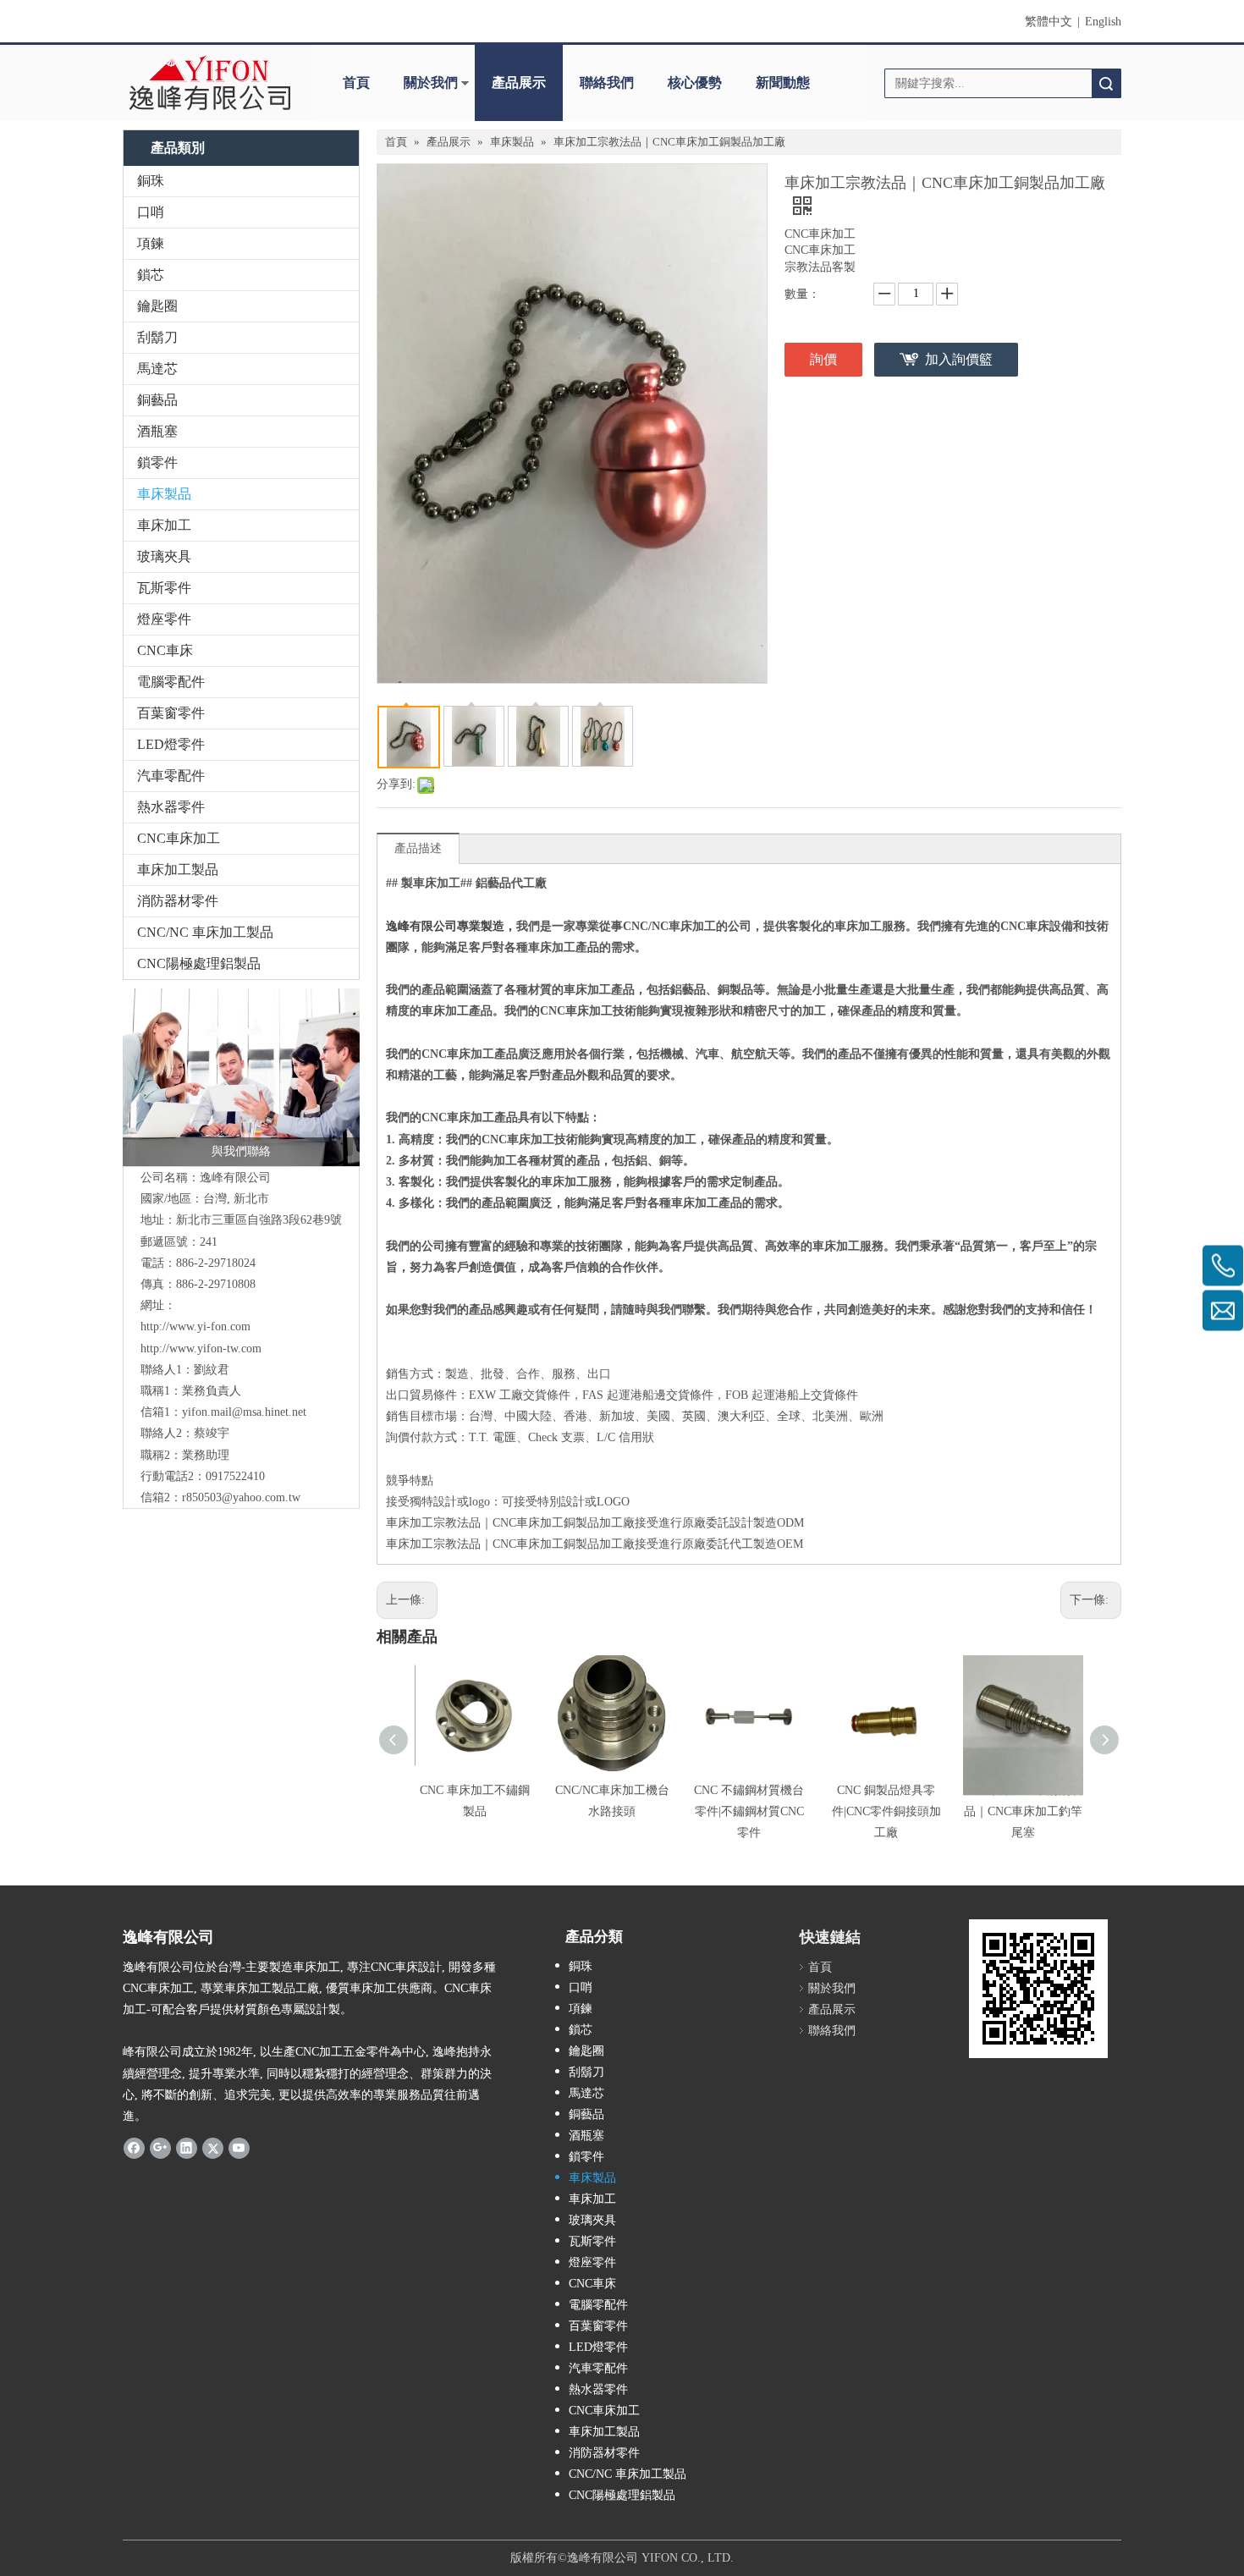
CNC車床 (165, 650)
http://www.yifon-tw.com (201, 1349)
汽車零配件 (171, 776)
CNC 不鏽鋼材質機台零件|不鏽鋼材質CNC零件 (749, 1811)
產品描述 (418, 848)
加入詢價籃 (959, 359)
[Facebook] (134, 2147)
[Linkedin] (187, 2147)
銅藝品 (157, 400)
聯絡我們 (607, 83)
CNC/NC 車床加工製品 (205, 932)
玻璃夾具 (164, 556)
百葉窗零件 (171, 713)
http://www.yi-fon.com (195, 1327)
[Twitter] (213, 2147)
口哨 (151, 212)
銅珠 (151, 181)
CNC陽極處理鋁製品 (199, 963)
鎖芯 (151, 275)
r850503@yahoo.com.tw (241, 1497)
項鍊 (151, 243)
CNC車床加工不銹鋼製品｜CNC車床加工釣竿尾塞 (1023, 1811)
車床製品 (164, 494)
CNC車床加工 (179, 838)
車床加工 (164, 525)
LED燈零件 (171, 744)
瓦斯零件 (164, 588)
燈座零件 (164, 619)
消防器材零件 (178, 901)
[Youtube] (239, 2147)
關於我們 (431, 83)
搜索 (1106, 83)
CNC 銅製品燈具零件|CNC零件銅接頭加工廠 (886, 1811)
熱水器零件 (171, 807)
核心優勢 (695, 83)
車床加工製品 (178, 870)
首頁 (356, 83)
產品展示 (519, 83)
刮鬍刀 (157, 337)
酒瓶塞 (157, 431)
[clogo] (209, 83)
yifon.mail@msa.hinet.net (244, 1412)
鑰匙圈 (157, 306)
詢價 (823, 359)
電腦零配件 (171, 682)
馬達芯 (157, 369)
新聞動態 (783, 83)
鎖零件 (157, 462)
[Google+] (160, 2147)
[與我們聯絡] (241, 1077)
